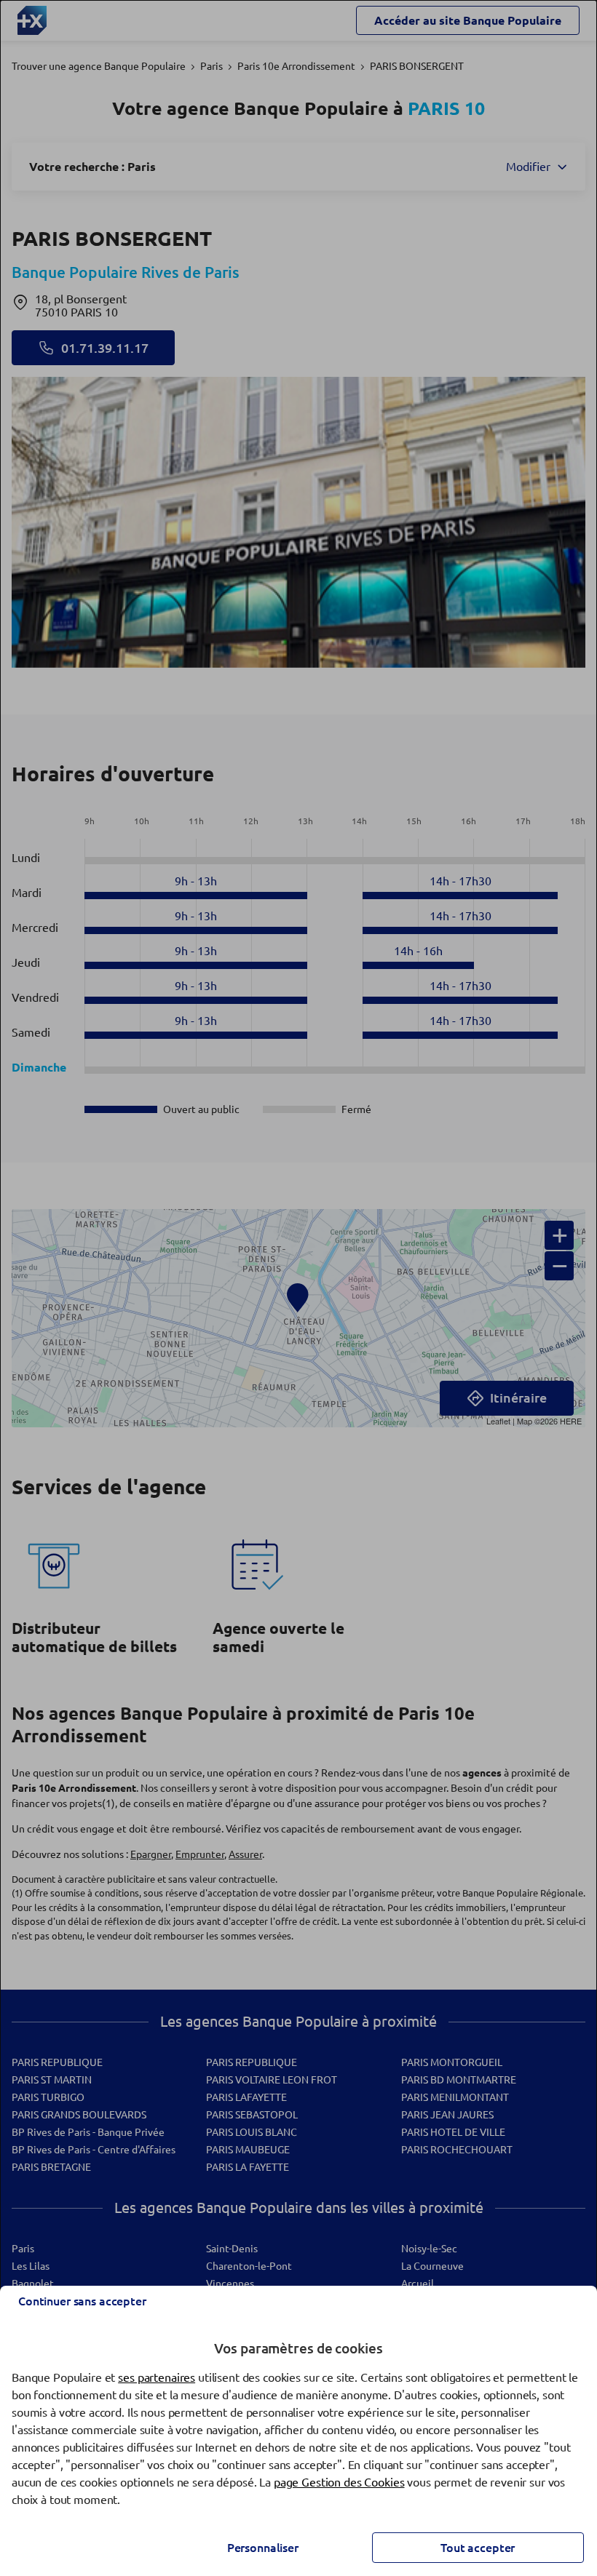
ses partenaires (157, 2377)
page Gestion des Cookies (339, 2482)
